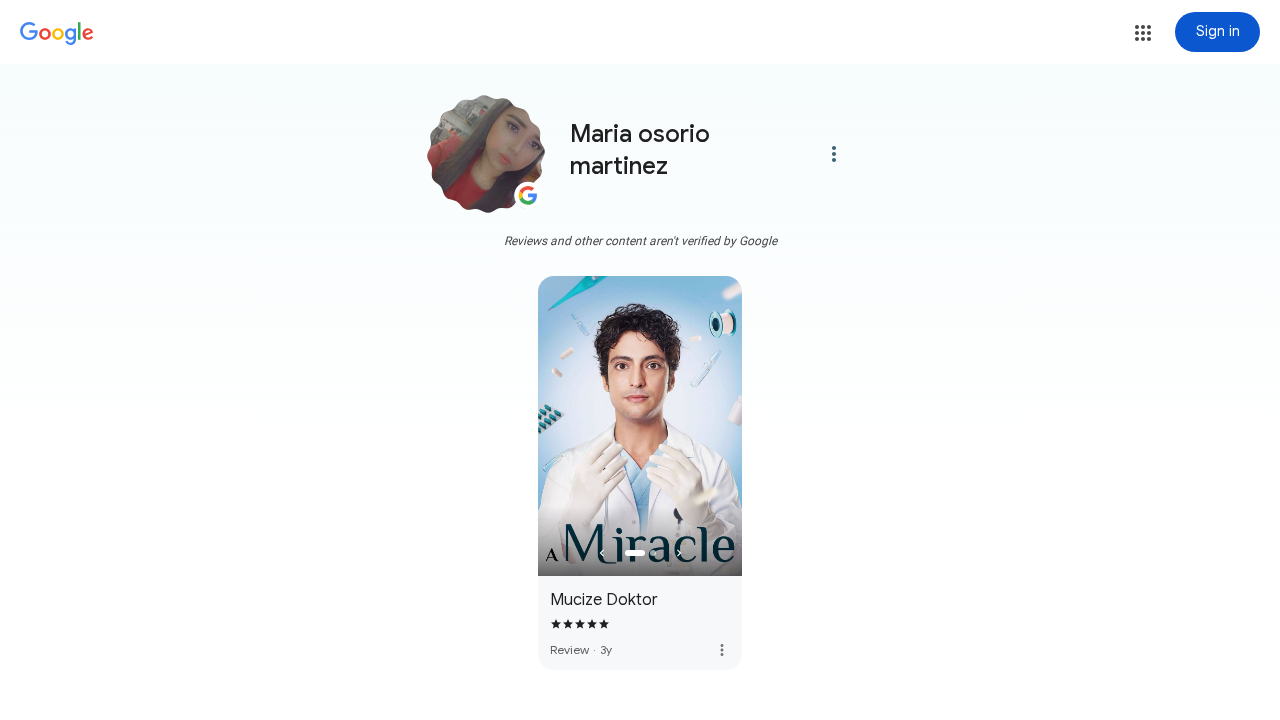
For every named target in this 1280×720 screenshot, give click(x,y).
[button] (1143, 33)
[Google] (57, 34)
